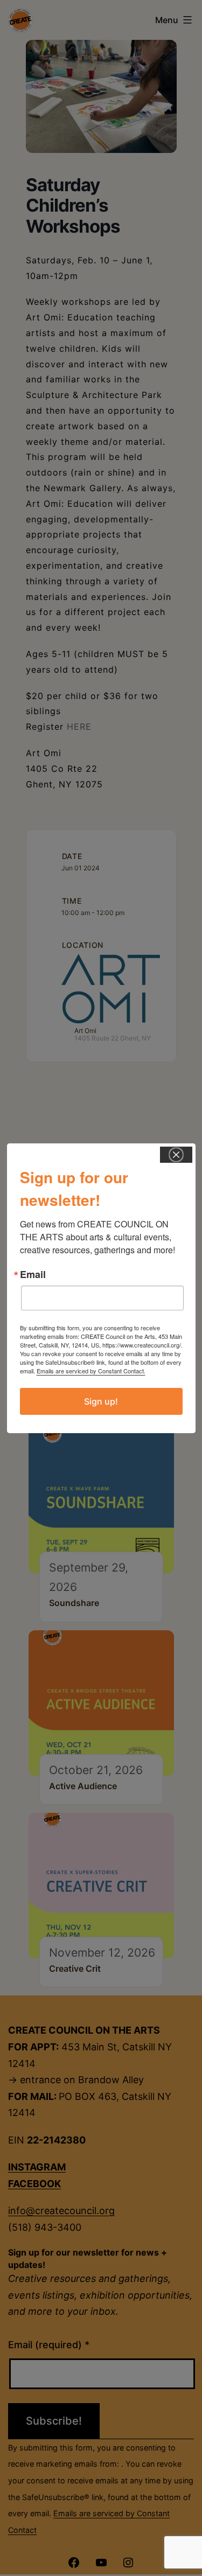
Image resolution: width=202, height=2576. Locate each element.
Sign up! (101, 1401)
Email (33, 1274)
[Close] (176, 1155)
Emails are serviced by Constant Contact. (91, 1371)
